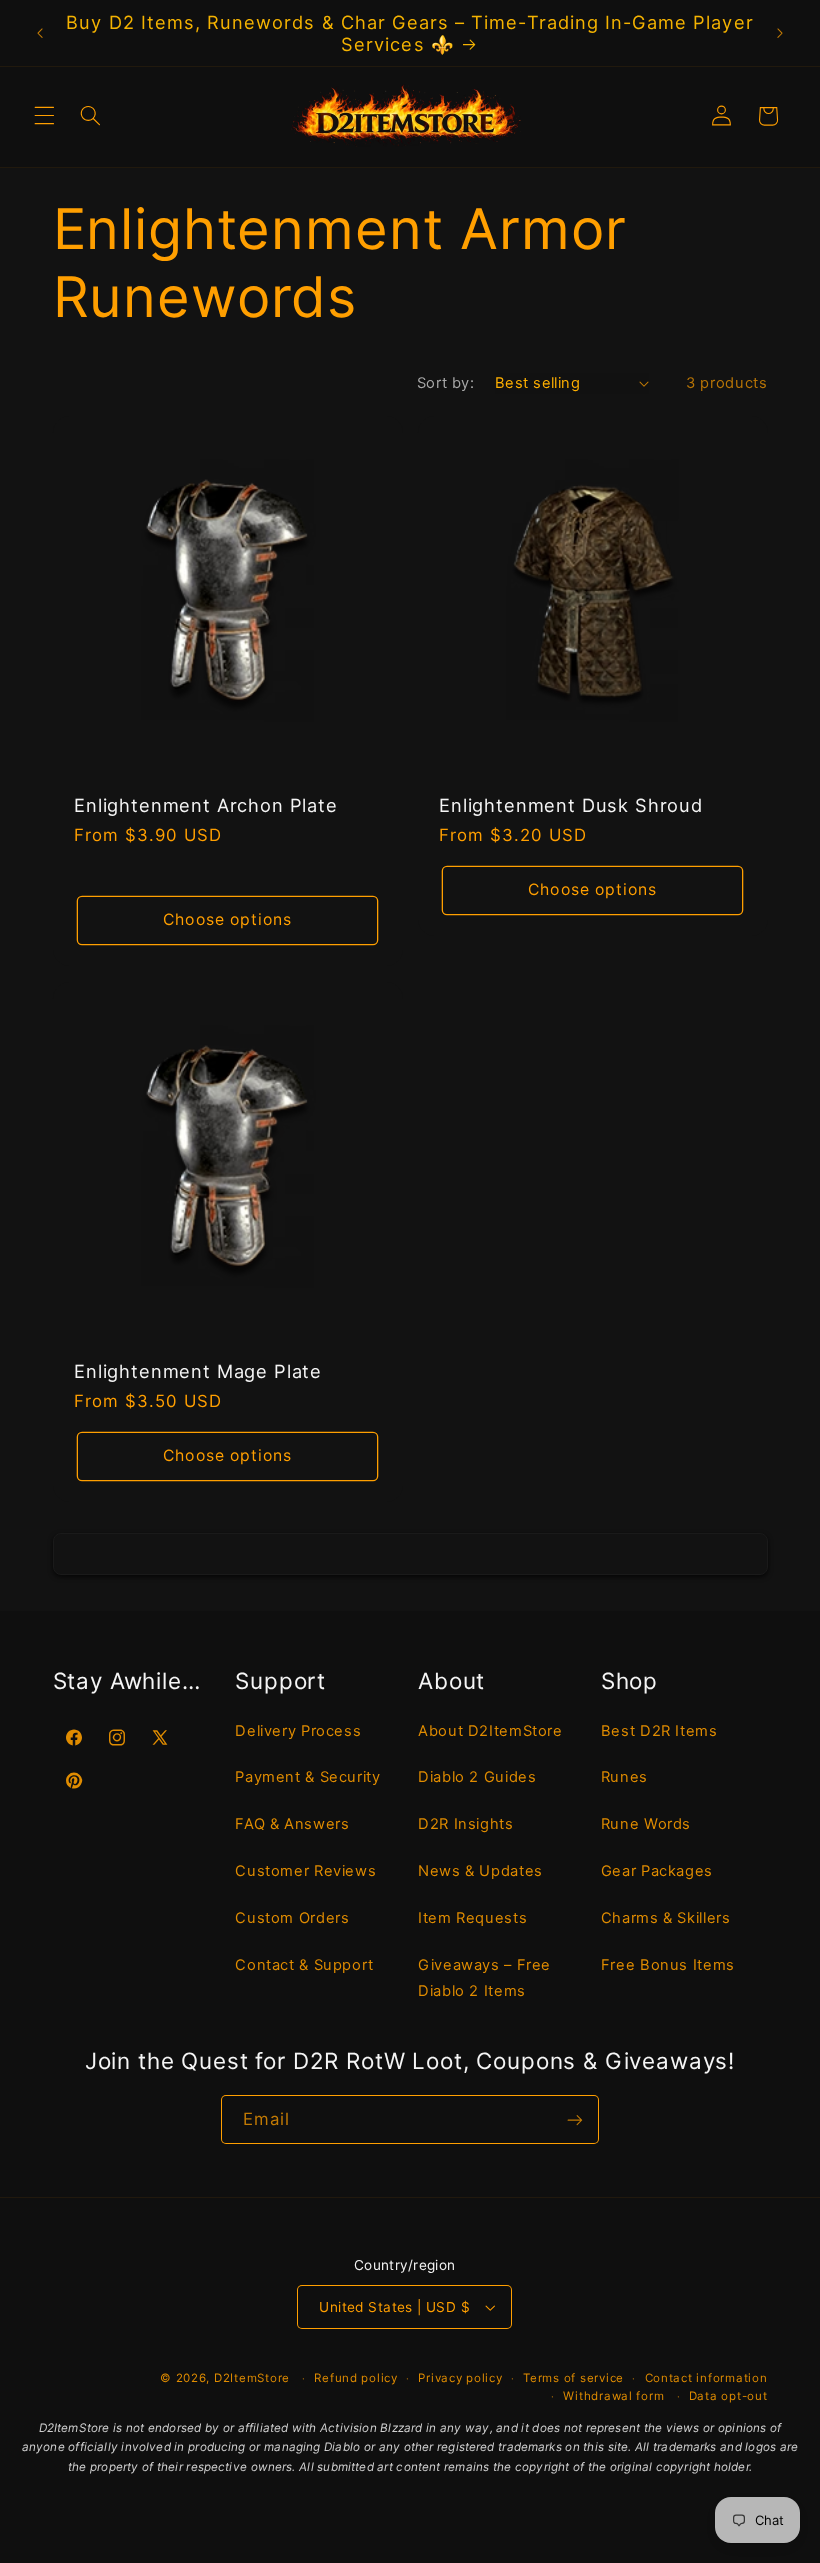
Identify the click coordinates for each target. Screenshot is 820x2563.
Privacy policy (460, 2378)
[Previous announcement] (40, 33)
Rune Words (646, 1824)
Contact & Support (304, 1965)
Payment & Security (307, 1777)
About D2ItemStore (490, 1731)
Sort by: (445, 383)
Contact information (706, 2378)
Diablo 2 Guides (477, 1777)
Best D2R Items (659, 1731)
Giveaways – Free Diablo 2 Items (484, 1978)
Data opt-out (728, 2396)
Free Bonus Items (668, 1965)
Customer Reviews (305, 1871)
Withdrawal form (613, 2396)
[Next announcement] (780, 33)
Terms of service (573, 2378)
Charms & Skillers (666, 1918)
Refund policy (356, 2378)
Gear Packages (657, 1871)
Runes (624, 1777)
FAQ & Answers (292, 1824)
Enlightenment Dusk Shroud (571, 805)
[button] (44, 116)
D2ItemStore (252, 2378)
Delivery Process (298, 1731)
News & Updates (480, 1871)
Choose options (227, 919)
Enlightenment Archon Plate (206, 805)
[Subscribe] (575, 2119)
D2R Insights (466, 1824)
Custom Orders (292, 1918)
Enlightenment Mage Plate (198, 1371)
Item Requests (472, 1918)
